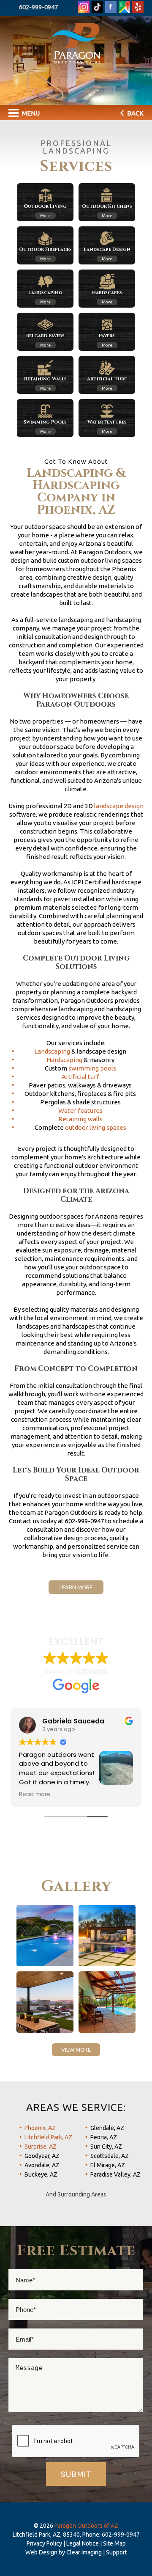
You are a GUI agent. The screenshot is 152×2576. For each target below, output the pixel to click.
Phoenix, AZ (40, 2128)
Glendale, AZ (107, 2128)
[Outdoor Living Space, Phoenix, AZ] (45, 2002)
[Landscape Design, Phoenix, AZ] (107, 2002)
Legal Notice (83, 2543)
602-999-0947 (38, 7)
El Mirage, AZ (108, 2165)
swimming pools (92, 1068)
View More (76, 2050)
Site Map (114, 2543)
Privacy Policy (44, 2543)
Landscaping (52, 1051)
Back (135, 113)
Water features (80, 1110)
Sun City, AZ (106, 2147)
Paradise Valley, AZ (115, 2174)
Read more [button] (35, 1794)
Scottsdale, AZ (110, 2156)
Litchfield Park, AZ (48, 2137)
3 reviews (92, 1671)
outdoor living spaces (96, 1127)
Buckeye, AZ (41, 2174)
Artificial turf (80, 1077)
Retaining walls (80, 1119)
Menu (30, 113)
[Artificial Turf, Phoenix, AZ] (107, 1936)
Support (117, 2552)
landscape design (119, 806)
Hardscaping (64, 1060)
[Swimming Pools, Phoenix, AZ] (45, 1936)
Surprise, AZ (41, 2147)
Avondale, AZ (42, 2165)
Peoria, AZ (104, 2137)
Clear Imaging (84, 2552)
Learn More (76, 1587)
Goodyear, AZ (42, 2156)
